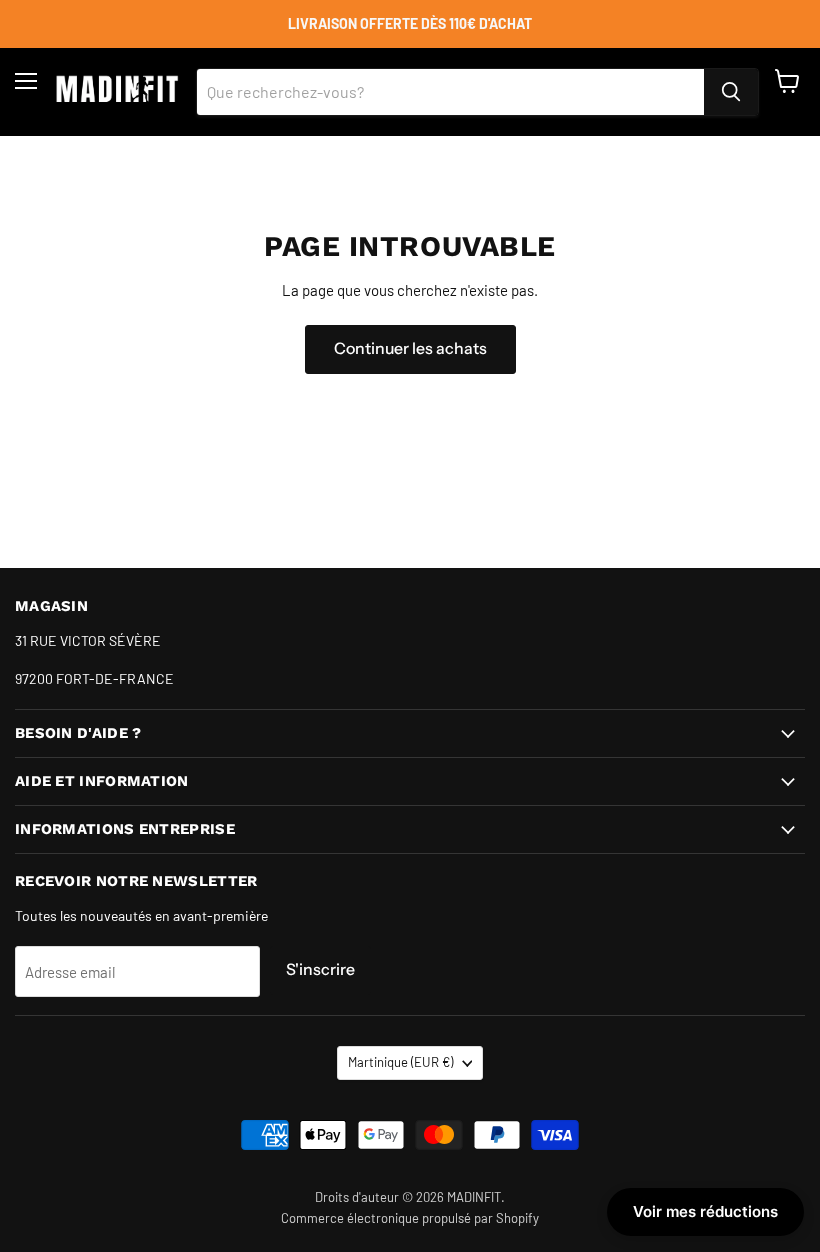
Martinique (400, 1062)
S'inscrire (320, 969)
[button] (705, 1212)
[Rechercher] (731, 92)
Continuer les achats (410, 348)
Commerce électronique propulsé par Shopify (410, 1218)
